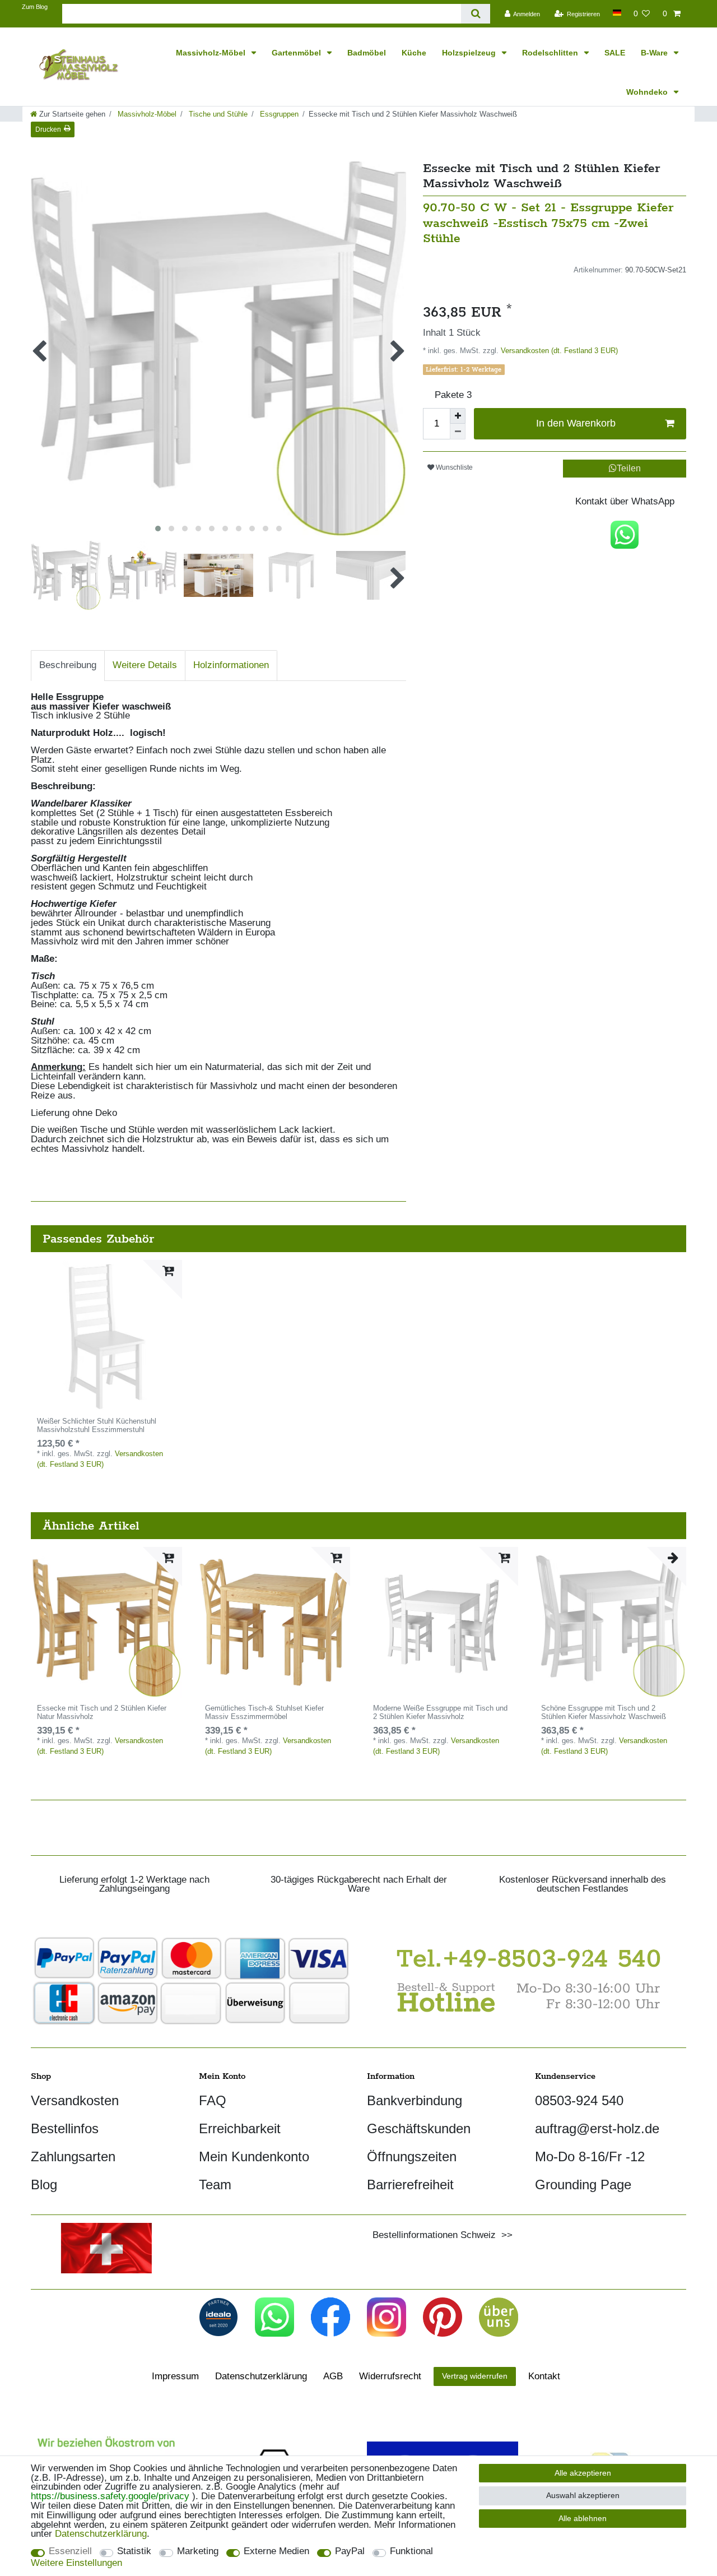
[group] (106, 1336)
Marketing (198, 2552)
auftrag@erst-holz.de (597, 2128)
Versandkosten (75, 2100)
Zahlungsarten (73, 2156)
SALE (615, 53)
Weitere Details (145, 665)
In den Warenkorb (576, 423)
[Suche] (475, 14)
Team (215, 2184)
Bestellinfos (65, 2128)
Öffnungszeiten (412, 2156)
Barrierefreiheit (410, 2184)
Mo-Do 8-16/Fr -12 (590, 2156)
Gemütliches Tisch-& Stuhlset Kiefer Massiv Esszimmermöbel (264, 1713)
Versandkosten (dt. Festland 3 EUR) (558, 351)
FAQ (213, 2100)
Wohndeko (648, 92)
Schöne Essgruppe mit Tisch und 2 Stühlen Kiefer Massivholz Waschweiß (604, 1713)
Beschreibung (68, 665)
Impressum (175, 2376)
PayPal (350, 2552)
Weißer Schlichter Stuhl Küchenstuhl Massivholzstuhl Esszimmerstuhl (97, 1426)
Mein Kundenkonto (254, 2156)
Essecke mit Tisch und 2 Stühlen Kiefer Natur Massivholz (102, 1713)
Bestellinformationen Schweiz (434, 2235)
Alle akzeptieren (583, 2473)
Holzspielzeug (470, 53)
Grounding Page (583, 2184)
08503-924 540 (579, 2100)
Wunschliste (453, 467)
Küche (414, 53)
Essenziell (70, 2552)
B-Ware (655, 53)
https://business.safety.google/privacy (110, 2496)
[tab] (68, 666)
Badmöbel (367, 53)
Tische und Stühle (217, 114)
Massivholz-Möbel (212, 53)
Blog (44, 2184)
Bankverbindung (415, 2100)
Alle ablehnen (583, 2518)
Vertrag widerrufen (475, 2376)
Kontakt (544, 2376)
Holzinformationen (231, 665)
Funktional (411, 2552)
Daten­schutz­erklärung (261, 2376)
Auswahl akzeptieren (583, 2495)
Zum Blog (35, 7)
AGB (333, 2376)
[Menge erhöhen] (458, 416)
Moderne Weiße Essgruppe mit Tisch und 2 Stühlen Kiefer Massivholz (440, 1713)
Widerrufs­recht (390, 2376)
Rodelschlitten (551, 53)
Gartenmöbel (297, 53)
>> (504, 2235)
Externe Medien (276, 2552)
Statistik (134, 2552)
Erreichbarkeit (240, 2128)
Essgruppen (278, 114)
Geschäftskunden (419, 2128)
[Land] (616, 13)
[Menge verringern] (458, 432)
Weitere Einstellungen (76, 2563)
